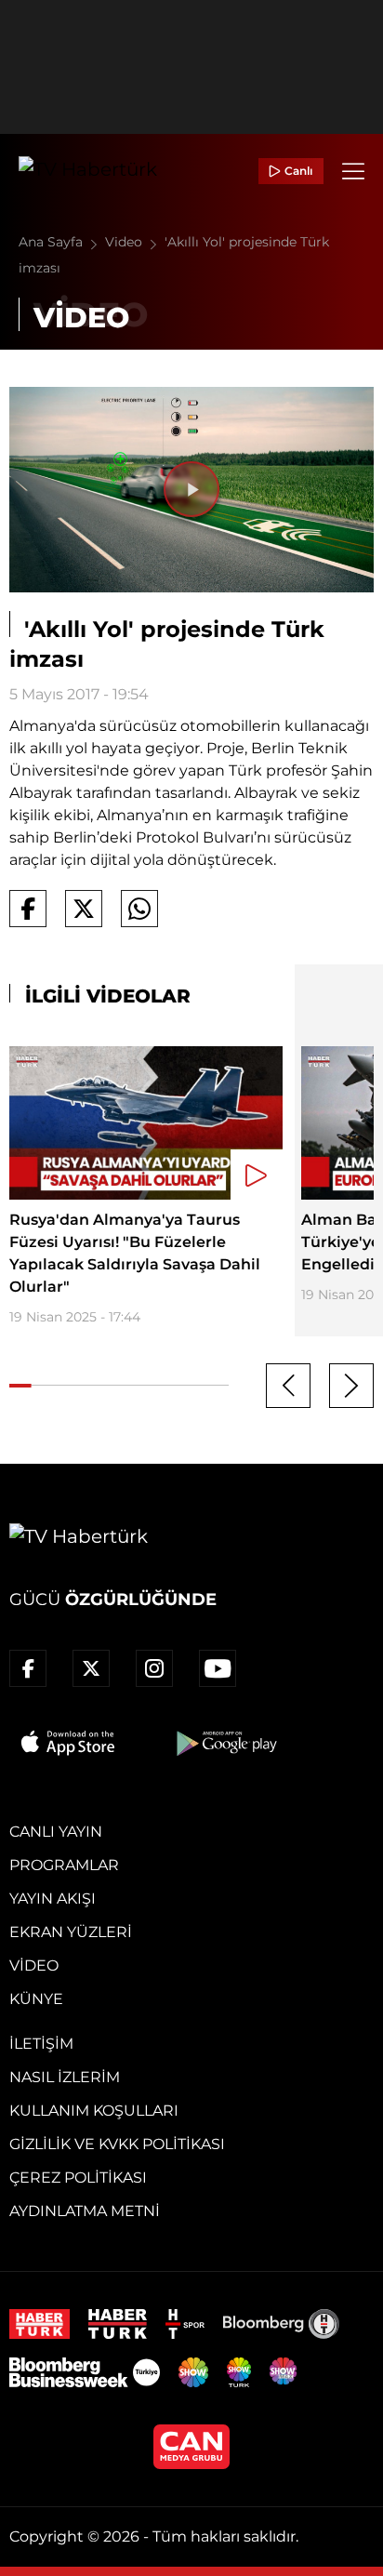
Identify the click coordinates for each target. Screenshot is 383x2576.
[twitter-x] (91, 1668)
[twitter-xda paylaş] (84, 909)
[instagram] (154, 1668)
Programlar (64, 1865)
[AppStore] (69, 1743)
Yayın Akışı (53, 1899)
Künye (36, 1999)
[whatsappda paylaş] (139, 909)
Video (125, 242)
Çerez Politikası (78, 2178)
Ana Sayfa (53, 242)
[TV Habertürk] (88, 171)
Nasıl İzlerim (65, 2077)
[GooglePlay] (225, 1743)
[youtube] (218, 1668)
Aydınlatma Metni (85, 2211)
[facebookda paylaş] (28, 909)
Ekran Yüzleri (71, 1932)
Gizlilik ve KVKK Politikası (117, 2144)
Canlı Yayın (56, 1832)
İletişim (41, 2044)
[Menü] (353, 171)
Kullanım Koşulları (94, 2111)
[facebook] (28, 1668)
